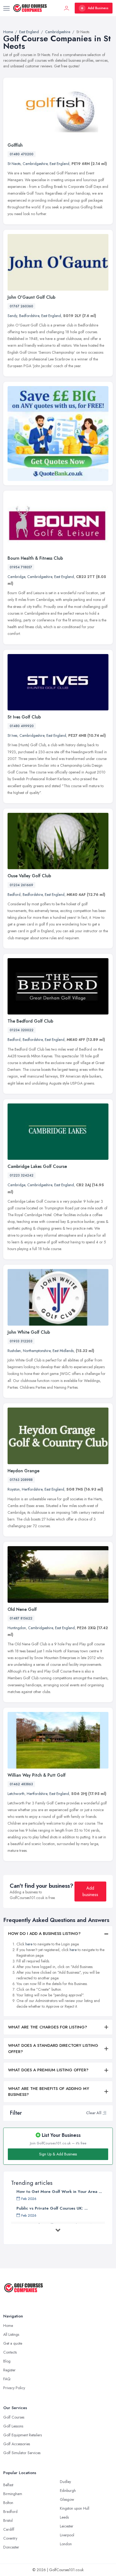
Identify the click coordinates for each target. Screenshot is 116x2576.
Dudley (65, 2482)
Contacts (10, 2352)
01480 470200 (22, 154)
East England (59, 164)
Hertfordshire (32, 1489)
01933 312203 (21, 1341)
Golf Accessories (17, 2444)
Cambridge (16, 577)
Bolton (8, 2503)
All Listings (11, 2334)
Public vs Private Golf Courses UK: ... (52, 2208)
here (29, 1944)
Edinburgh (68, 2491)
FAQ (7, 2379)
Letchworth (16, 1794)
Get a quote (13, 2343)
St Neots (14, 164)
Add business (90, 1891)
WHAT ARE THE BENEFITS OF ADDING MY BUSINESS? (49, 2092)
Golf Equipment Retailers (23, 2435)
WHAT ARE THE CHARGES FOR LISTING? (48, 2027)
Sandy (12, 316)
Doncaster (11, 2547)
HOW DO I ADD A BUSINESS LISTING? (44, 1934)
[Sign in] (67, 8)
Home (8, 2326)
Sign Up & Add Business (58, 2154)
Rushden (14, 1351)
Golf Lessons (13, 2426)
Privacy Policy (14, 2388)
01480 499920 (22, 726)
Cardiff (9, 2529)
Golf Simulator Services (22, 2453)
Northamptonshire (37, 1351)
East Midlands (63, 1351)
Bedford (14, 895)
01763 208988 (21, 1480)
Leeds (64, 2517)
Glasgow (67, 2499)
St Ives (12, 735)
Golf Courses (14, 2417)
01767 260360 (21, 306)
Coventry (10, 2538)
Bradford (10, 2512)
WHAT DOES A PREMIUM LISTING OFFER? (48, 2070)
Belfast (8, 2485)
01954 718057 (21, 567)
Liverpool (67, 2535)
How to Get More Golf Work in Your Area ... (59, 2192)
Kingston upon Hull (75, 2508)
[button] (104, 2113)
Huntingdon (17, 1628)
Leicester (67, 2526)
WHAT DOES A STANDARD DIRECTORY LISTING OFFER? (53, 2049)
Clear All (94, 2113)
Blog (7, 2361)
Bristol (8, 2520)
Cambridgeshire (35, 164)
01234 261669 (21, 885)
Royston (14, 1489)
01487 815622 (21, 1618)
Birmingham (13, 2494)
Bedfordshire (29, 316)
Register (9, 2370)
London (66, 2544)
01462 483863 (21, 1784)
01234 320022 (22, 1030)
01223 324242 (22, 1175)
